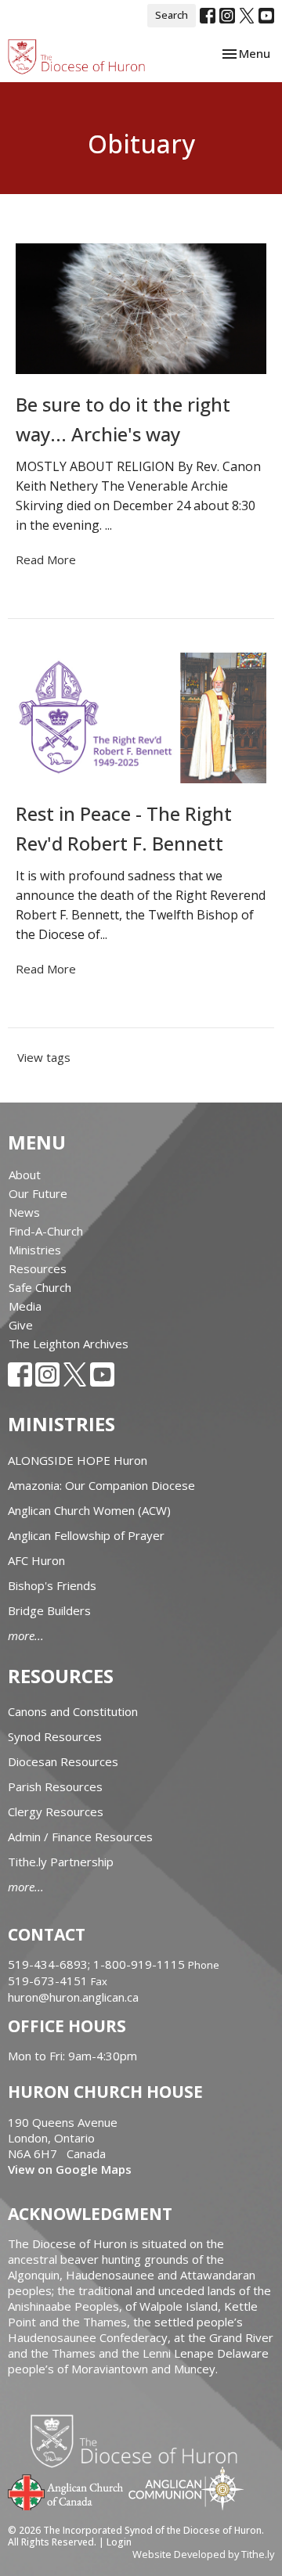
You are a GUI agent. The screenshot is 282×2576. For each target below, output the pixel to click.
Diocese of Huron (140, 2441)
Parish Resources (55, 1786)
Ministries (35, 1250)
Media (25, 1306)
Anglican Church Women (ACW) (89, 1510)
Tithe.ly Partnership (61, 1862)
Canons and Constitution (73, 1711)
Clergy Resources (56, 1811)
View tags (44, 1057)
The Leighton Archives (69, 1344)
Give (21, 1325)
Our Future (38, 1193)
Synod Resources (55, 1736)
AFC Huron (36, 1560)
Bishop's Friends (52, 1585)
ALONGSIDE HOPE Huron (78, 1460)
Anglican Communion (186, 2488)
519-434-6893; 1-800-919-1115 (98, 1964)
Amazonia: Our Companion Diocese (101, 1485)
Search (172, 15)
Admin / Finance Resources (80, 1837)
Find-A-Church (46, 1231)
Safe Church (40, 1287)
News (24, 1212)
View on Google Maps (70, 2169)
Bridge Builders (49, 1610)
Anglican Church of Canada (66, 2491)
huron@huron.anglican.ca (73, 1997)
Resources (38, 1268)
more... (26, 1635)
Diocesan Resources (63, 1761)
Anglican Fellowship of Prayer (86, 1535)
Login (119, 2542)
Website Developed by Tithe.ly (203, 2554)
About (25, 1175)
